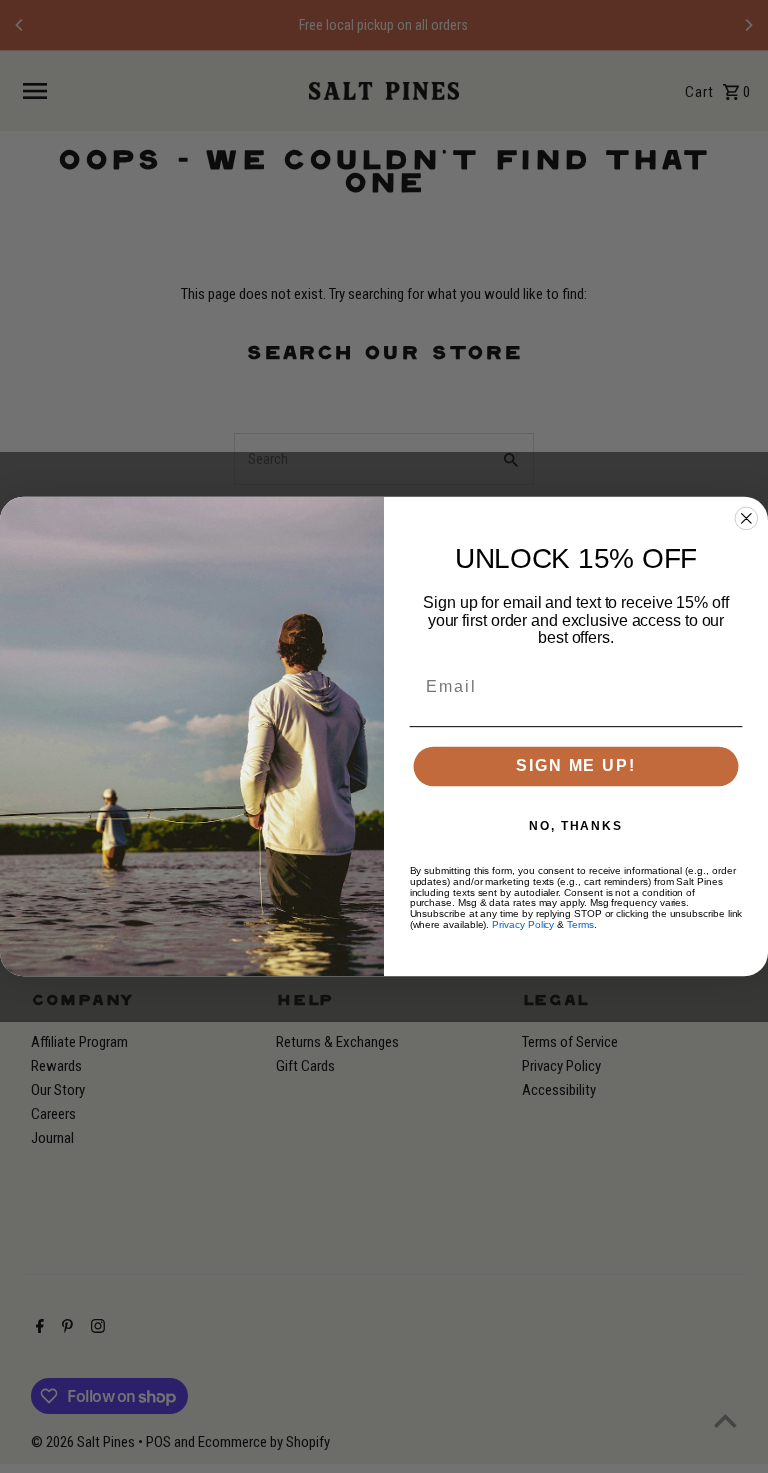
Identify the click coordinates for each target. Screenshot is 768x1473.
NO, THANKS (576, 826)
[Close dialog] (747, 519)
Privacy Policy (523, 924)
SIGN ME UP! (575, 766)
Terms (580, 924)
